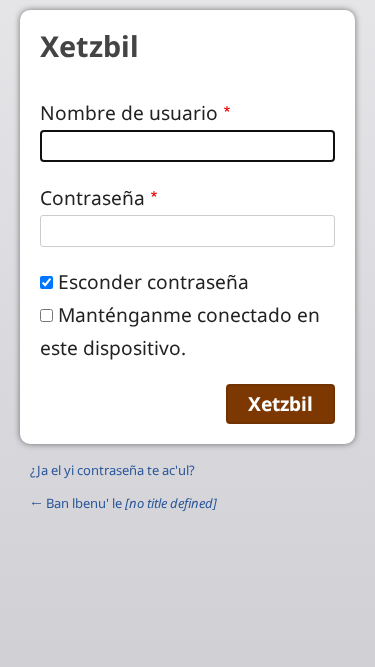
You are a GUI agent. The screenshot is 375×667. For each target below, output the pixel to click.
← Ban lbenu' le (123, 503)
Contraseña (92, 197)
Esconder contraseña (153, 281)
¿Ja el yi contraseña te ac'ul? (112, 470)
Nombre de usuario (129, 112)
